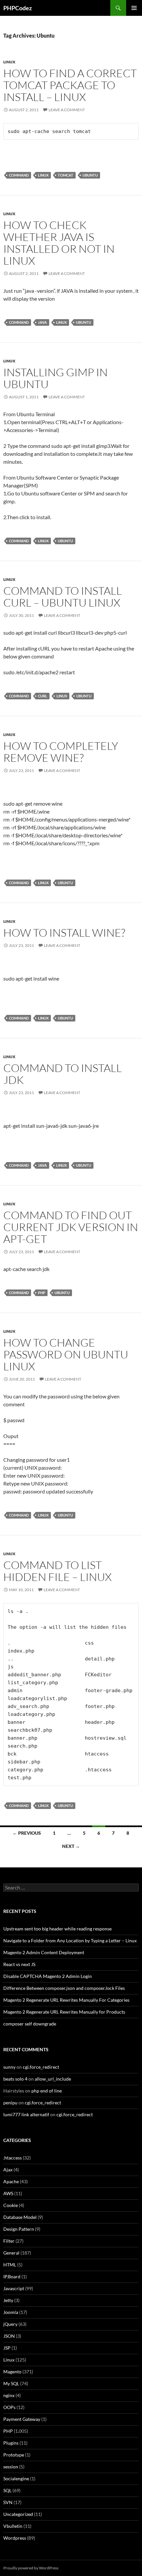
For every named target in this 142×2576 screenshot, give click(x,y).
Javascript (14, 2288)
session (11, 2467)
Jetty (8, 2300)
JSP (7, 2348)
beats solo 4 (15, 2079)
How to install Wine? (64, 933)
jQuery (10, 2324)
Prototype (14, 2455)
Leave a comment (67, 110)
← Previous (27, 1833)
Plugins (11, 2443)
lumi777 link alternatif (26, 2114)
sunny (9, 2067)
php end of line (47, 2091)
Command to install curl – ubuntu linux (63, 597)
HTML (10, 2265)
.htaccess (13, 2158)
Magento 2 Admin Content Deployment (44, 1952)
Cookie (11, 2205)
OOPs (9, 2407)
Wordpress (15, 2538)
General (11, 2253)
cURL (43, 696)
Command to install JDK (63, 1074)
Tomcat (66, 175)
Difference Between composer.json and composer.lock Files (64, 1988)
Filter (9, 2241)
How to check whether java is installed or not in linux (59, 243)
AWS (8, 2193)
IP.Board (12, 2276)
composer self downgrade (30, 2024)
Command (19, 175)
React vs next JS (19, 1964)
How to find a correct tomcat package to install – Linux (70, 85)
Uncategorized (18, 2514)
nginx (9, 2395)
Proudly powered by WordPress (31, 2568)
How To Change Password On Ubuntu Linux (66, 1354)
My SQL (11, 2383)
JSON (9, 2336)
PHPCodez (18, 8)
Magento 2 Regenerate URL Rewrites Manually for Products (64, 2012)
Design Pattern (19, 2229)
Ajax (8, 2170)
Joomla (11, 2312)
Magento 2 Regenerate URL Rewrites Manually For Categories (66, 2000)
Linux (9, 62)
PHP (42, 1293)
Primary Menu (134, 8)
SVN (8, 2502)
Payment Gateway (22, 2419)
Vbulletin (13, 2526)
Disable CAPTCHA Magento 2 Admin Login (48, 1976)
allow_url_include (53, 2079)
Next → (71, 1846)
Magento (12, 2372)
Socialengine (16, 2478)
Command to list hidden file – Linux (57, 1571)
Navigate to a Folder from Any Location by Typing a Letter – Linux (70, 1940)
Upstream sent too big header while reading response (57, 1929)
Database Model (20, 2217)
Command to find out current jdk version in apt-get (71, 1227)
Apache (11, 2181)
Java (42, 322)
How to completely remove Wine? (61, 752)
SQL (7, 2490)
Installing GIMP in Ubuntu (55, 378)
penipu (10, 2103)
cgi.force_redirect (41, 2067)
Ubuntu (90, 175)
